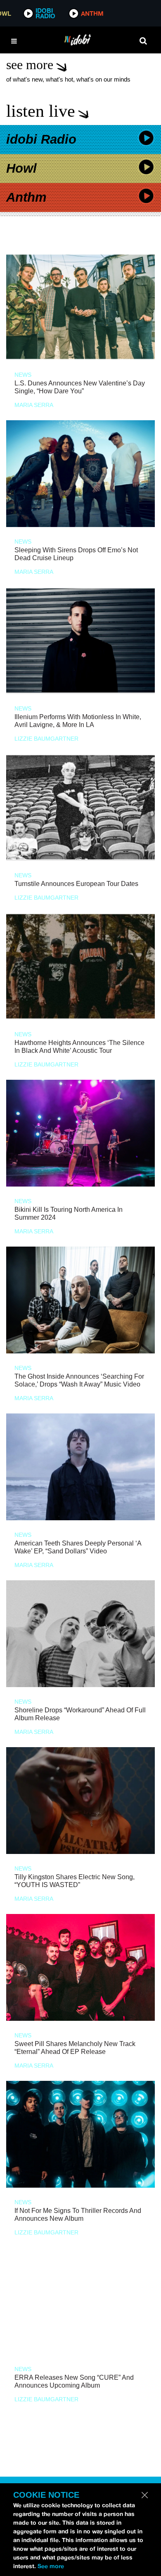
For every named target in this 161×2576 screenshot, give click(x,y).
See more (51, 2566)
